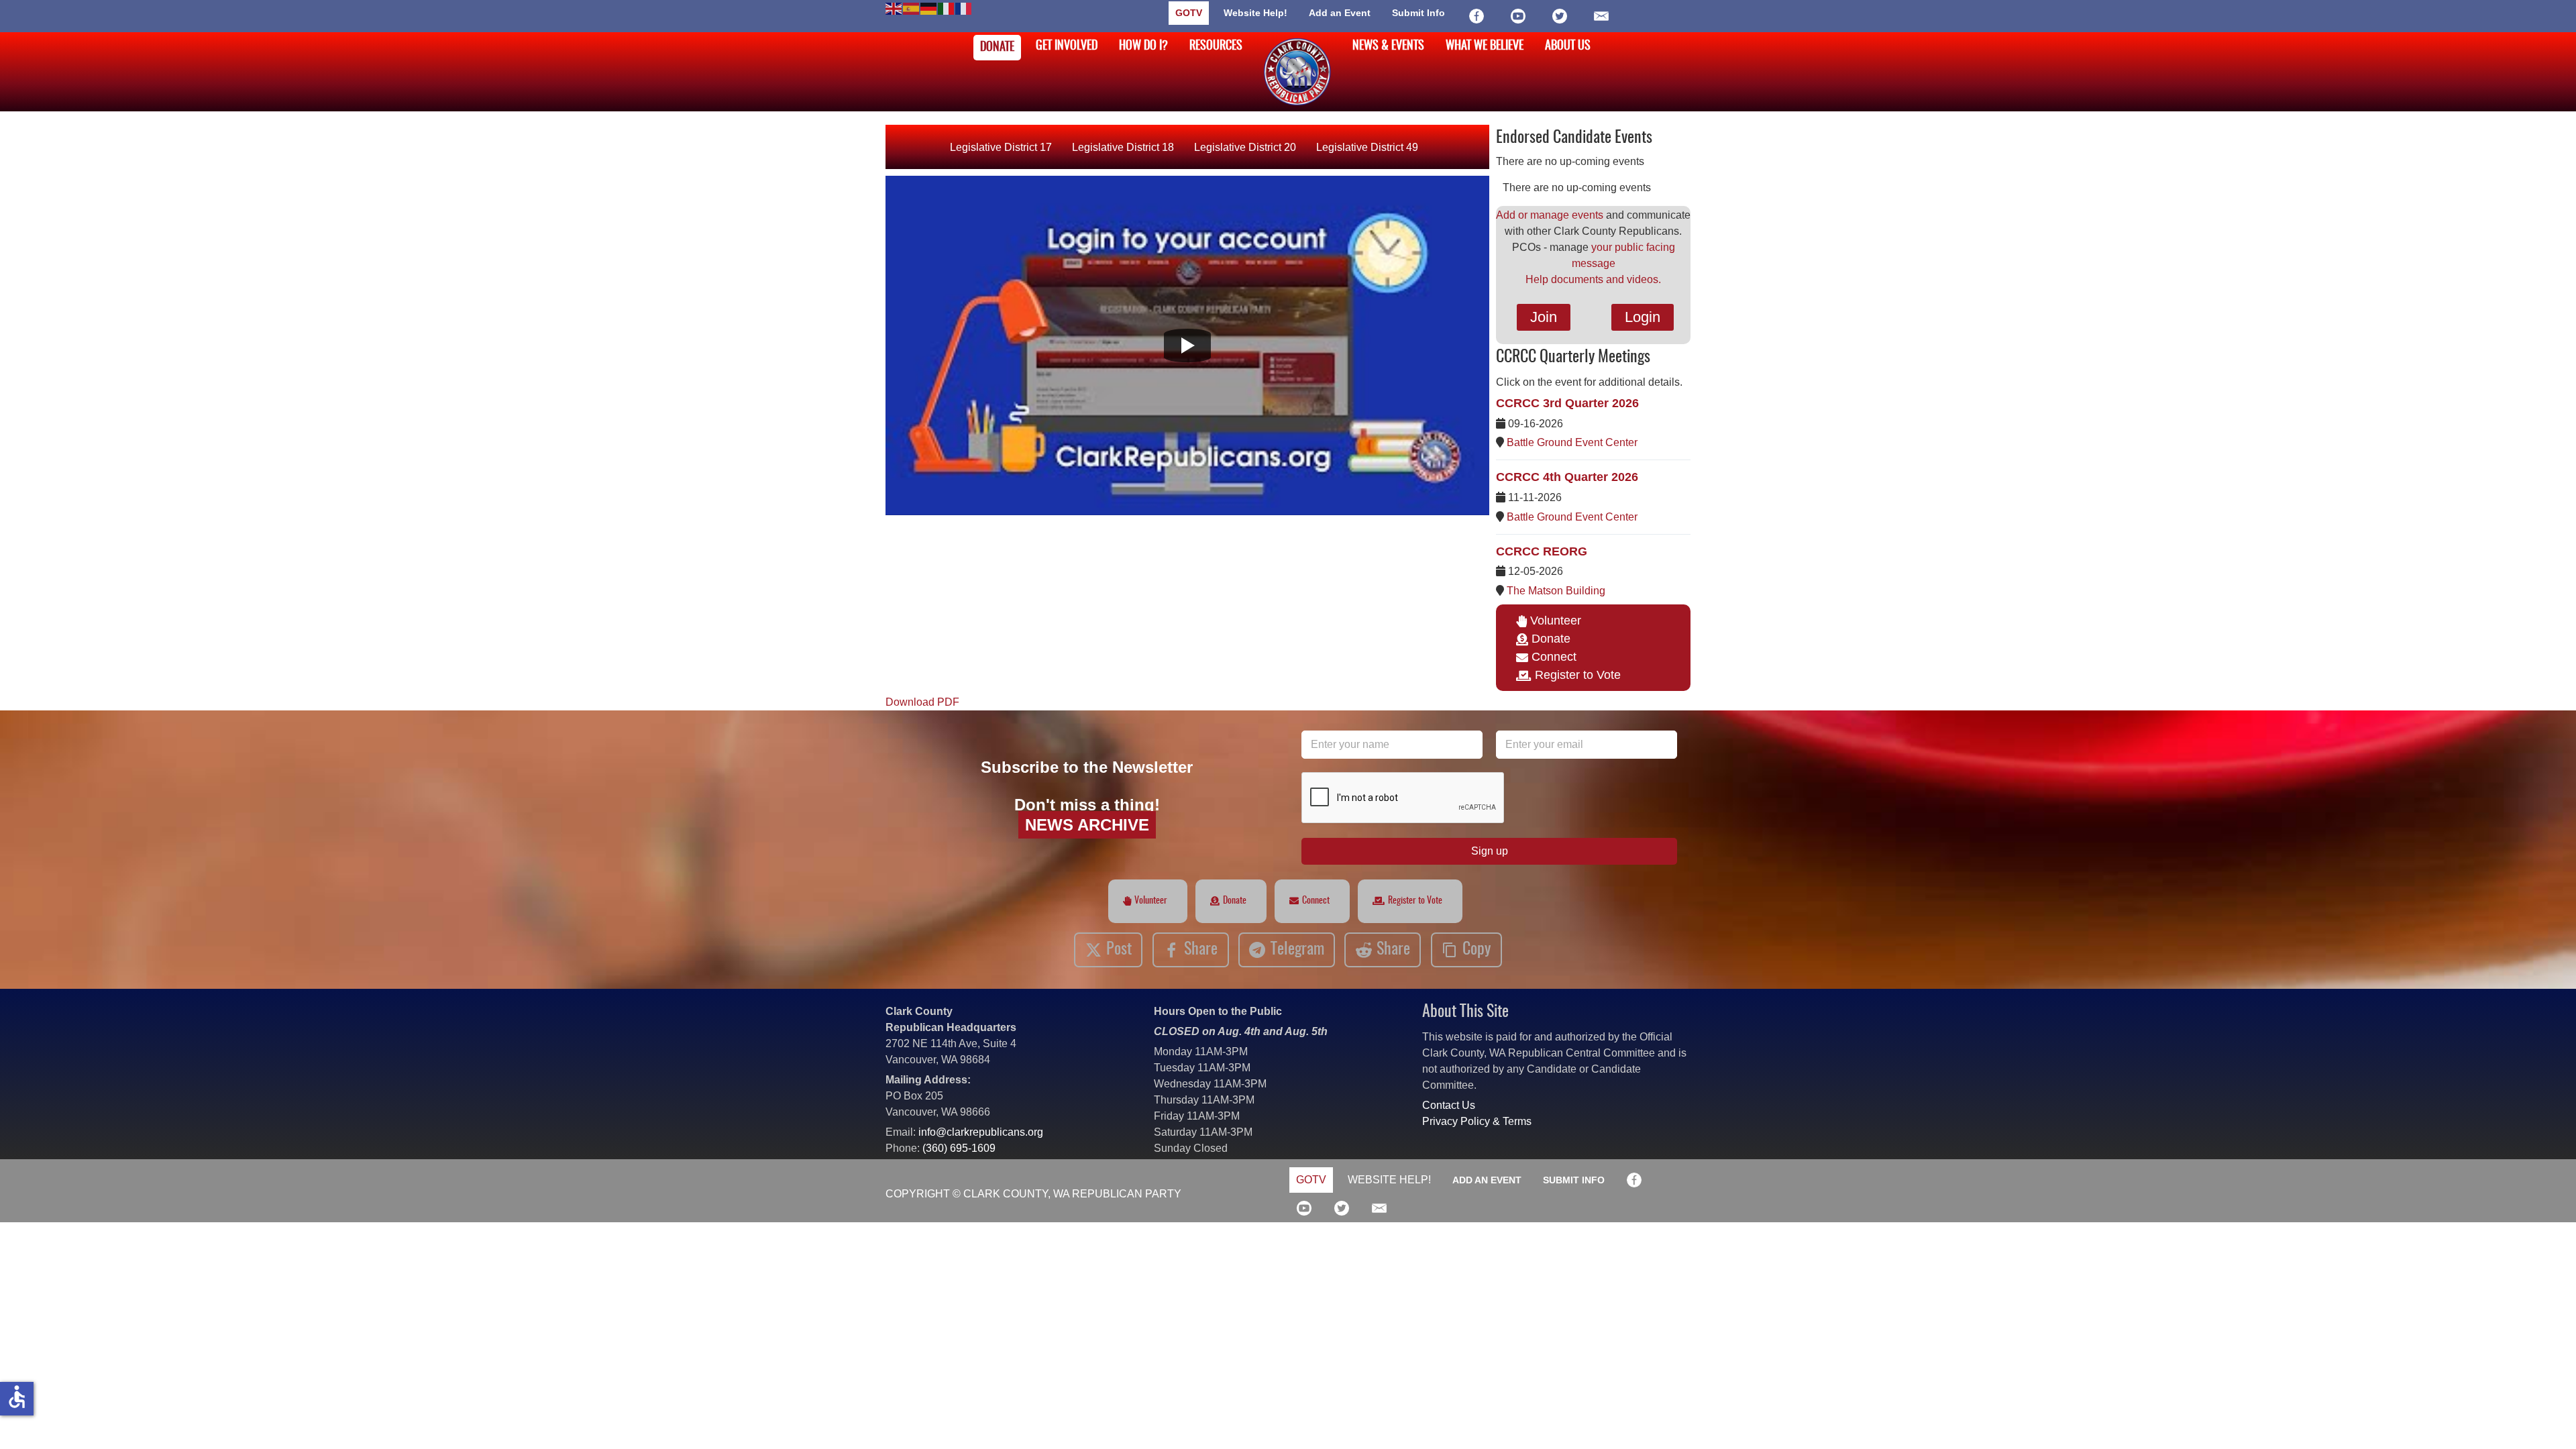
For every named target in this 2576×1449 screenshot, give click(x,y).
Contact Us (1449, 1105)
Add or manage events (1550, 215)
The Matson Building (1556, 591)
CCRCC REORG (1542, 551)
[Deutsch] (929, 8)
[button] (2546, 1419)
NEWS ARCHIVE (1087, 825)
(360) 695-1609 (959, 1148)
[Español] (912, 8)
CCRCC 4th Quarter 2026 (1567, 477)
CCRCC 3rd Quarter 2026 (1567, 403)
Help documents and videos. (1593, 279)
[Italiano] (947, 8)
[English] (894, 8)
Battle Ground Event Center (1572, 442)
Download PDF (922, 702)
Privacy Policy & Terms (1477, 1121)
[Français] (964, 8)
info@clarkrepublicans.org (981, 1132)
